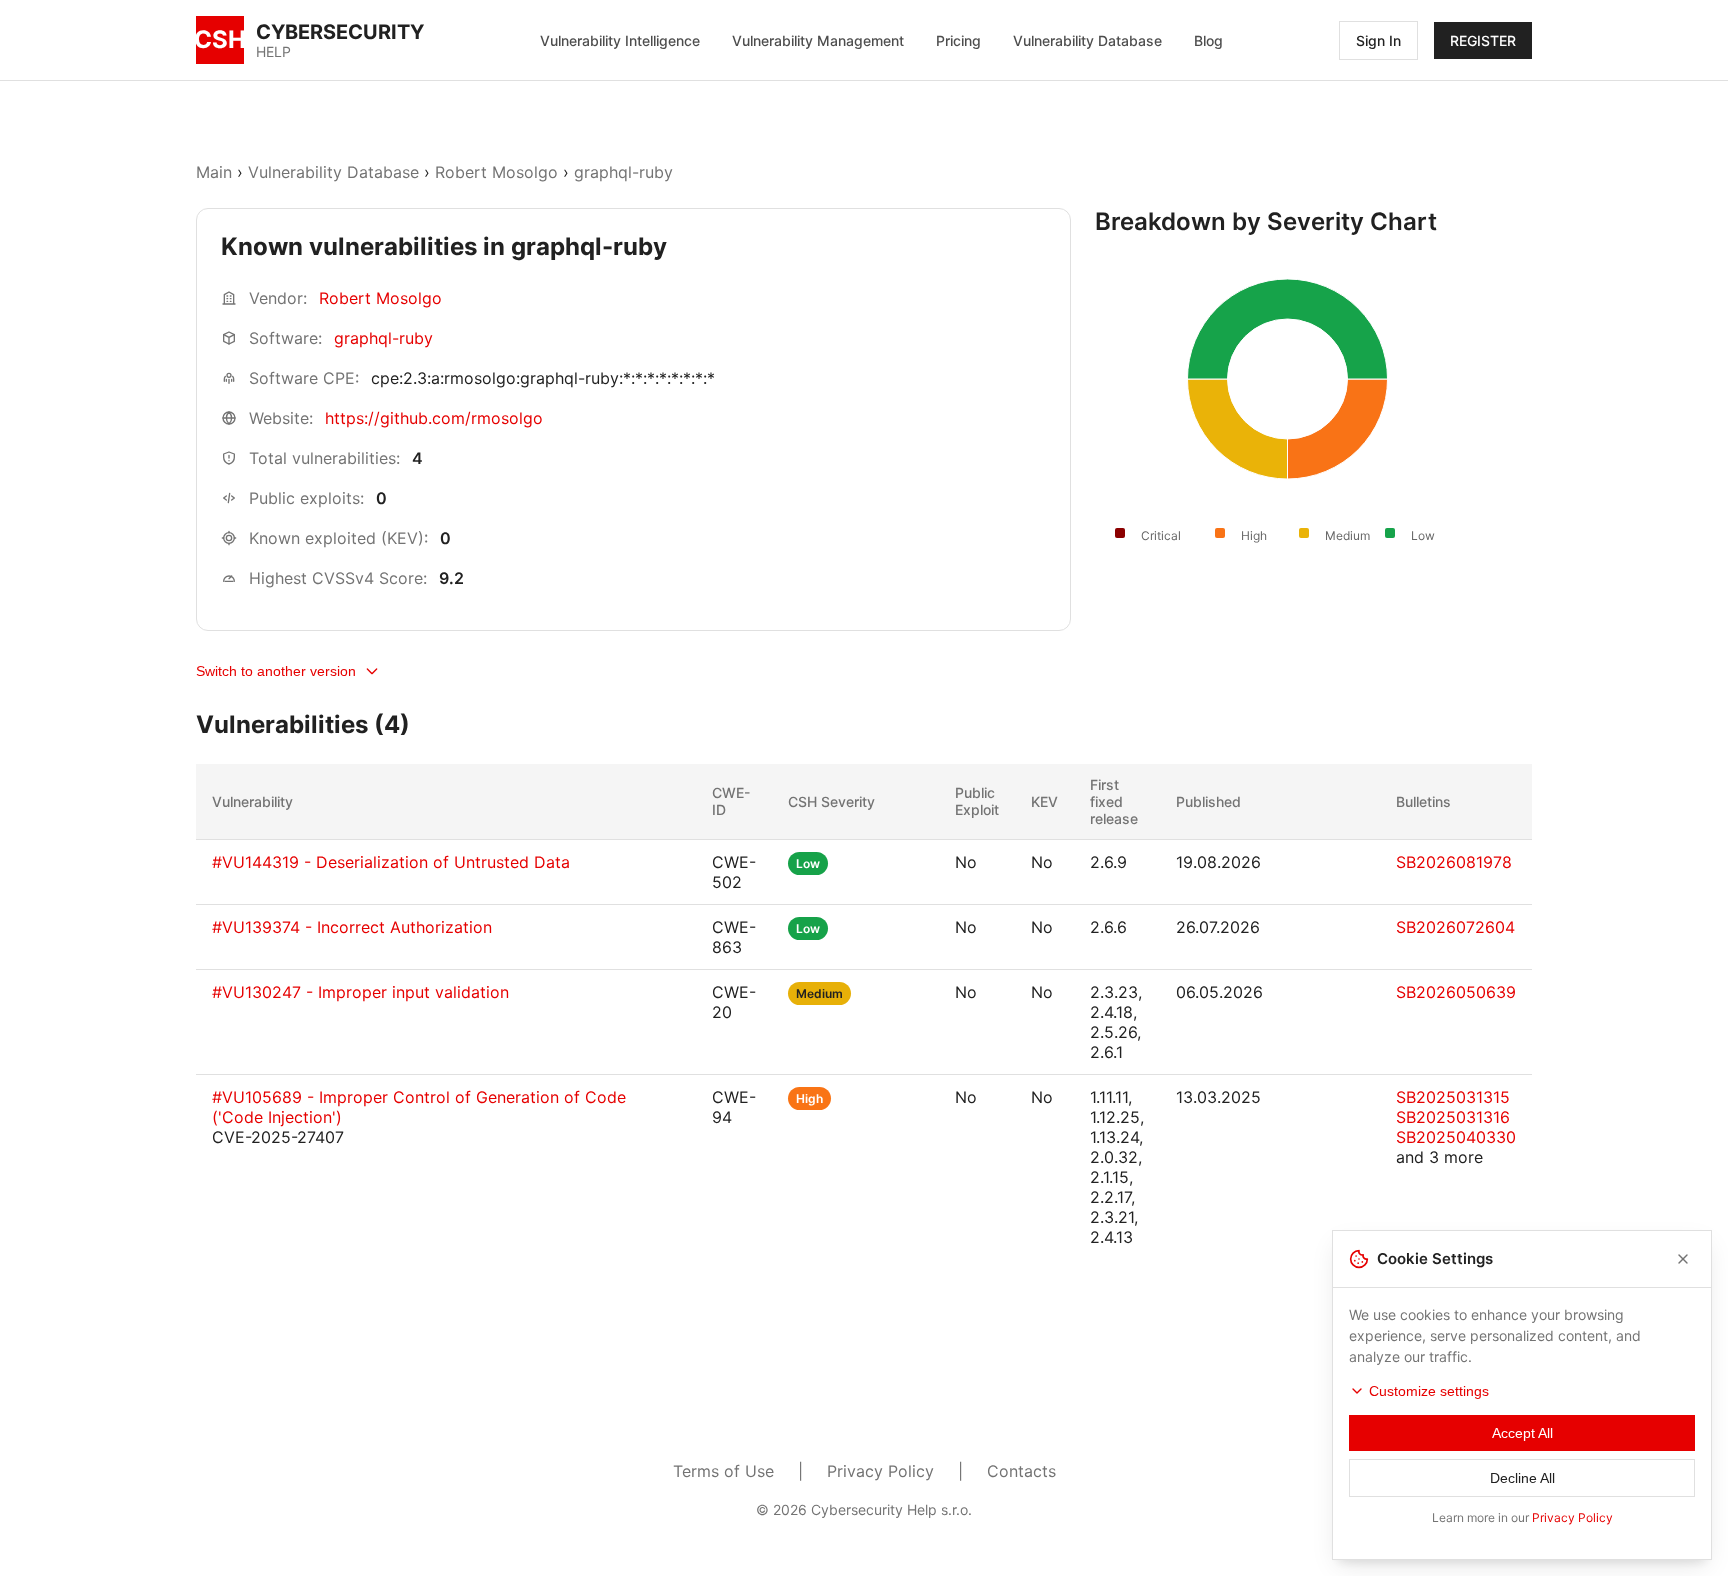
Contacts (1021, 1471)
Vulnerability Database (1087, 40)
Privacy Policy (880, 1471)
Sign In (1378, 40)
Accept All (1522, 1433)
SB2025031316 (1453, 1117)
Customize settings (1429, 1391)
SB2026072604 (1455, 927)
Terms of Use (723, 1471)
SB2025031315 (1453, 1097)
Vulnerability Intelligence (620, 40)
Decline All (1522, 1478)
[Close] (1683, 1259)
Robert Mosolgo (496, 172)
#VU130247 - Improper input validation (360, 992)
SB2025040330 (1456, 1137)
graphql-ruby (623, 172)
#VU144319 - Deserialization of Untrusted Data (391, 862)
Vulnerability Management (818, 40)
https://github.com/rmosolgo (434, 418)
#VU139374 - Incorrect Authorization (352, 927)
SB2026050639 (1456, 992)
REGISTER (1483, 40)
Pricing (958, 40)
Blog (1208, 40)
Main (214, 172)
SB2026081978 (1454, 862)
